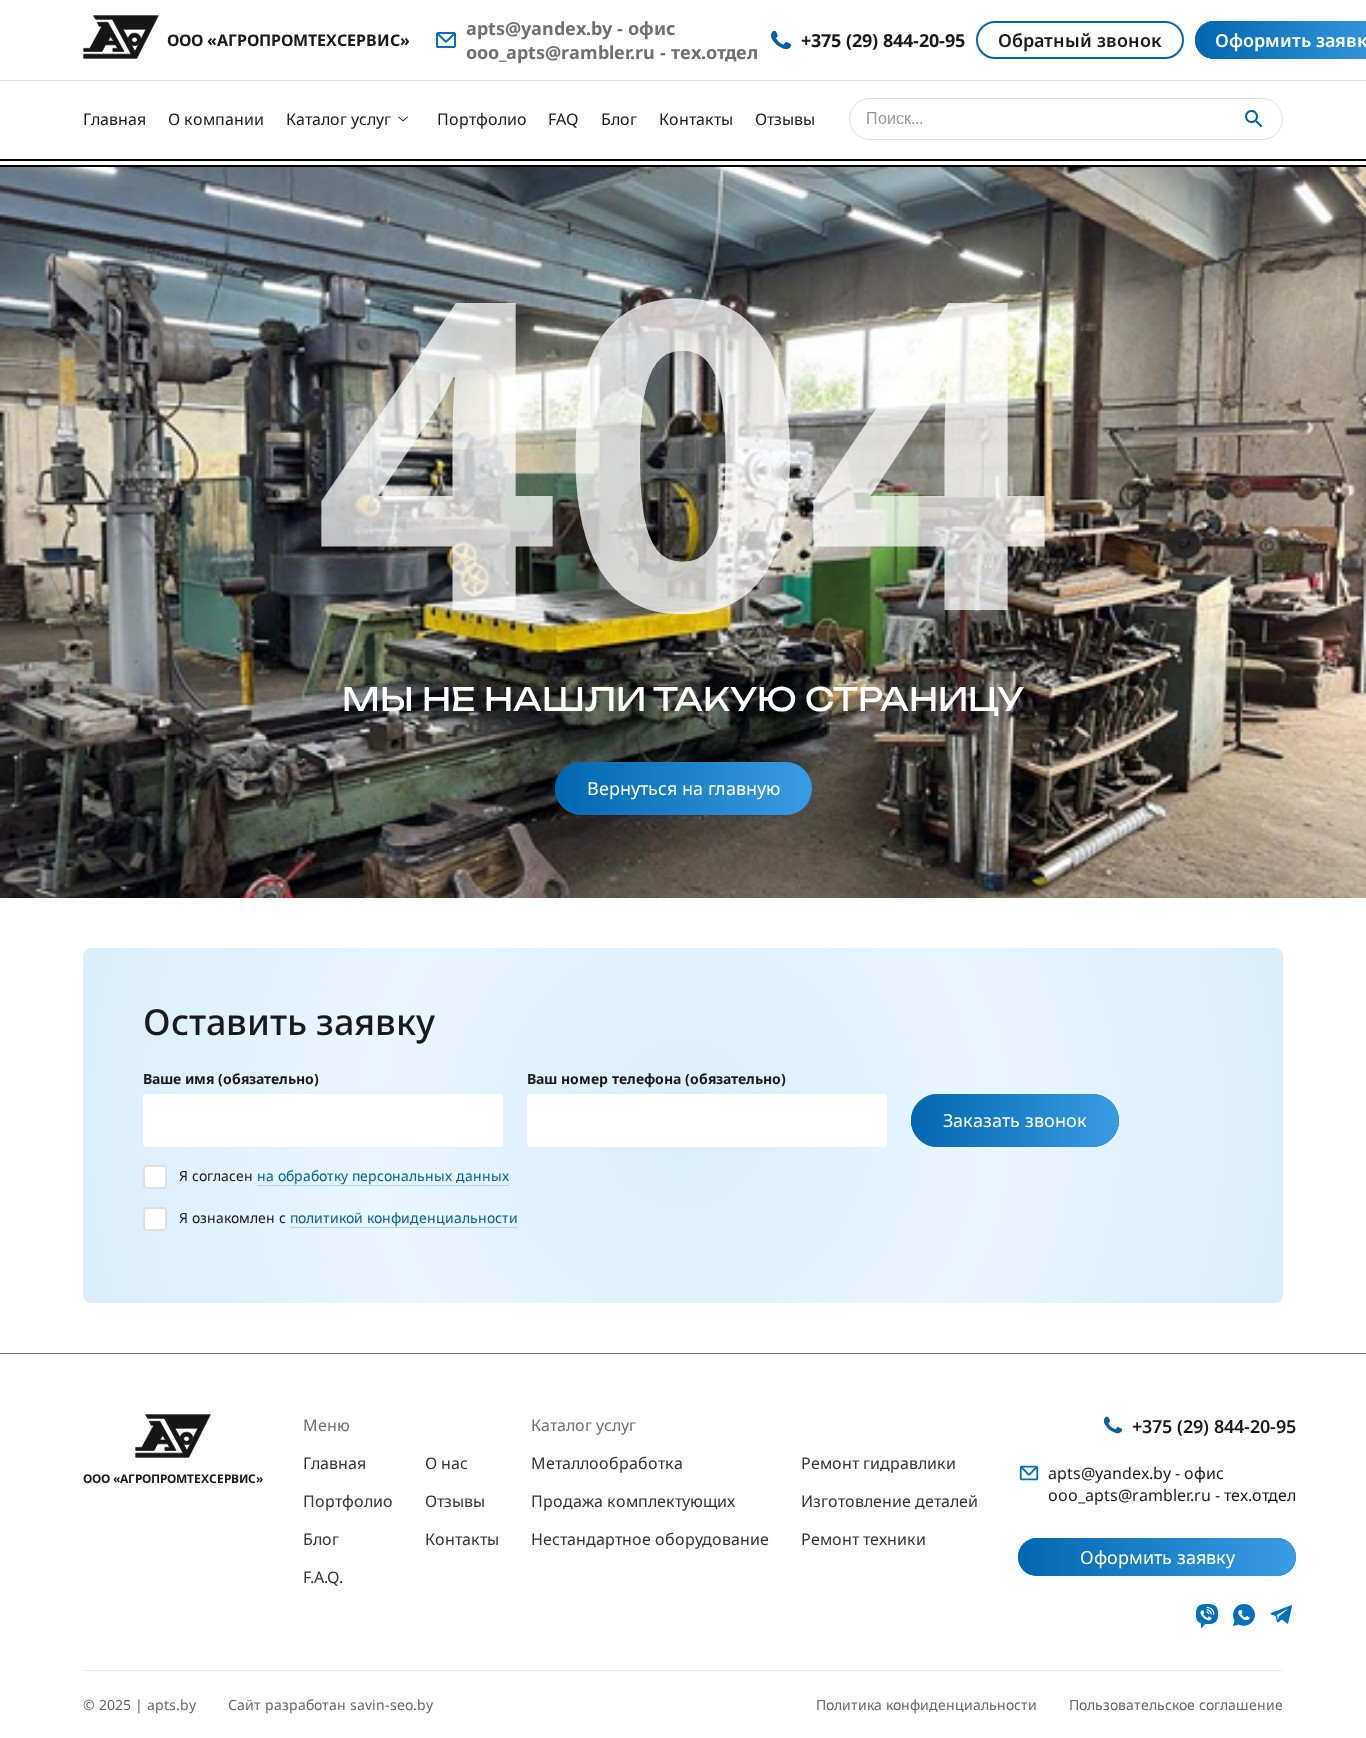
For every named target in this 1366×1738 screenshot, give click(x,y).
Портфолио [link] (348, 1501)
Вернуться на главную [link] (683, 788)
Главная (114, 119)
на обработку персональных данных (383, 1175)
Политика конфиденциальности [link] (926, 1704)
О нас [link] (446, 1463)
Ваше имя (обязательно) (231, 1078)
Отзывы (785, 119)
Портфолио (482, 119)
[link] (1207, 1615)
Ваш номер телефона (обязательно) (656, 1078)
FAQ (563, 119)
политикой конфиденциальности (404, 1217)
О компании (216, 119)
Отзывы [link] (455, 1501)
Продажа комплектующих (633, 1501)
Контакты (696, 119)
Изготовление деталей (889, 1501)
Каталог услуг (338, 119)
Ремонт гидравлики (878, 1463)
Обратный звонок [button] (1080, 40)
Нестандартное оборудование (650, 1539)
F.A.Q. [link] (323, 1577)
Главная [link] (334, 1463)
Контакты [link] (462, 1539)
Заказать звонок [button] (1015, 1120)
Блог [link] (321, 1539)
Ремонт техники (863, 1539)
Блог (619, 119)
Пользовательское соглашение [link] (1176, 1704)
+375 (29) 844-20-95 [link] (1214, 1426)
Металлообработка (607, 1463)
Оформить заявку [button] (1157, 1557)
